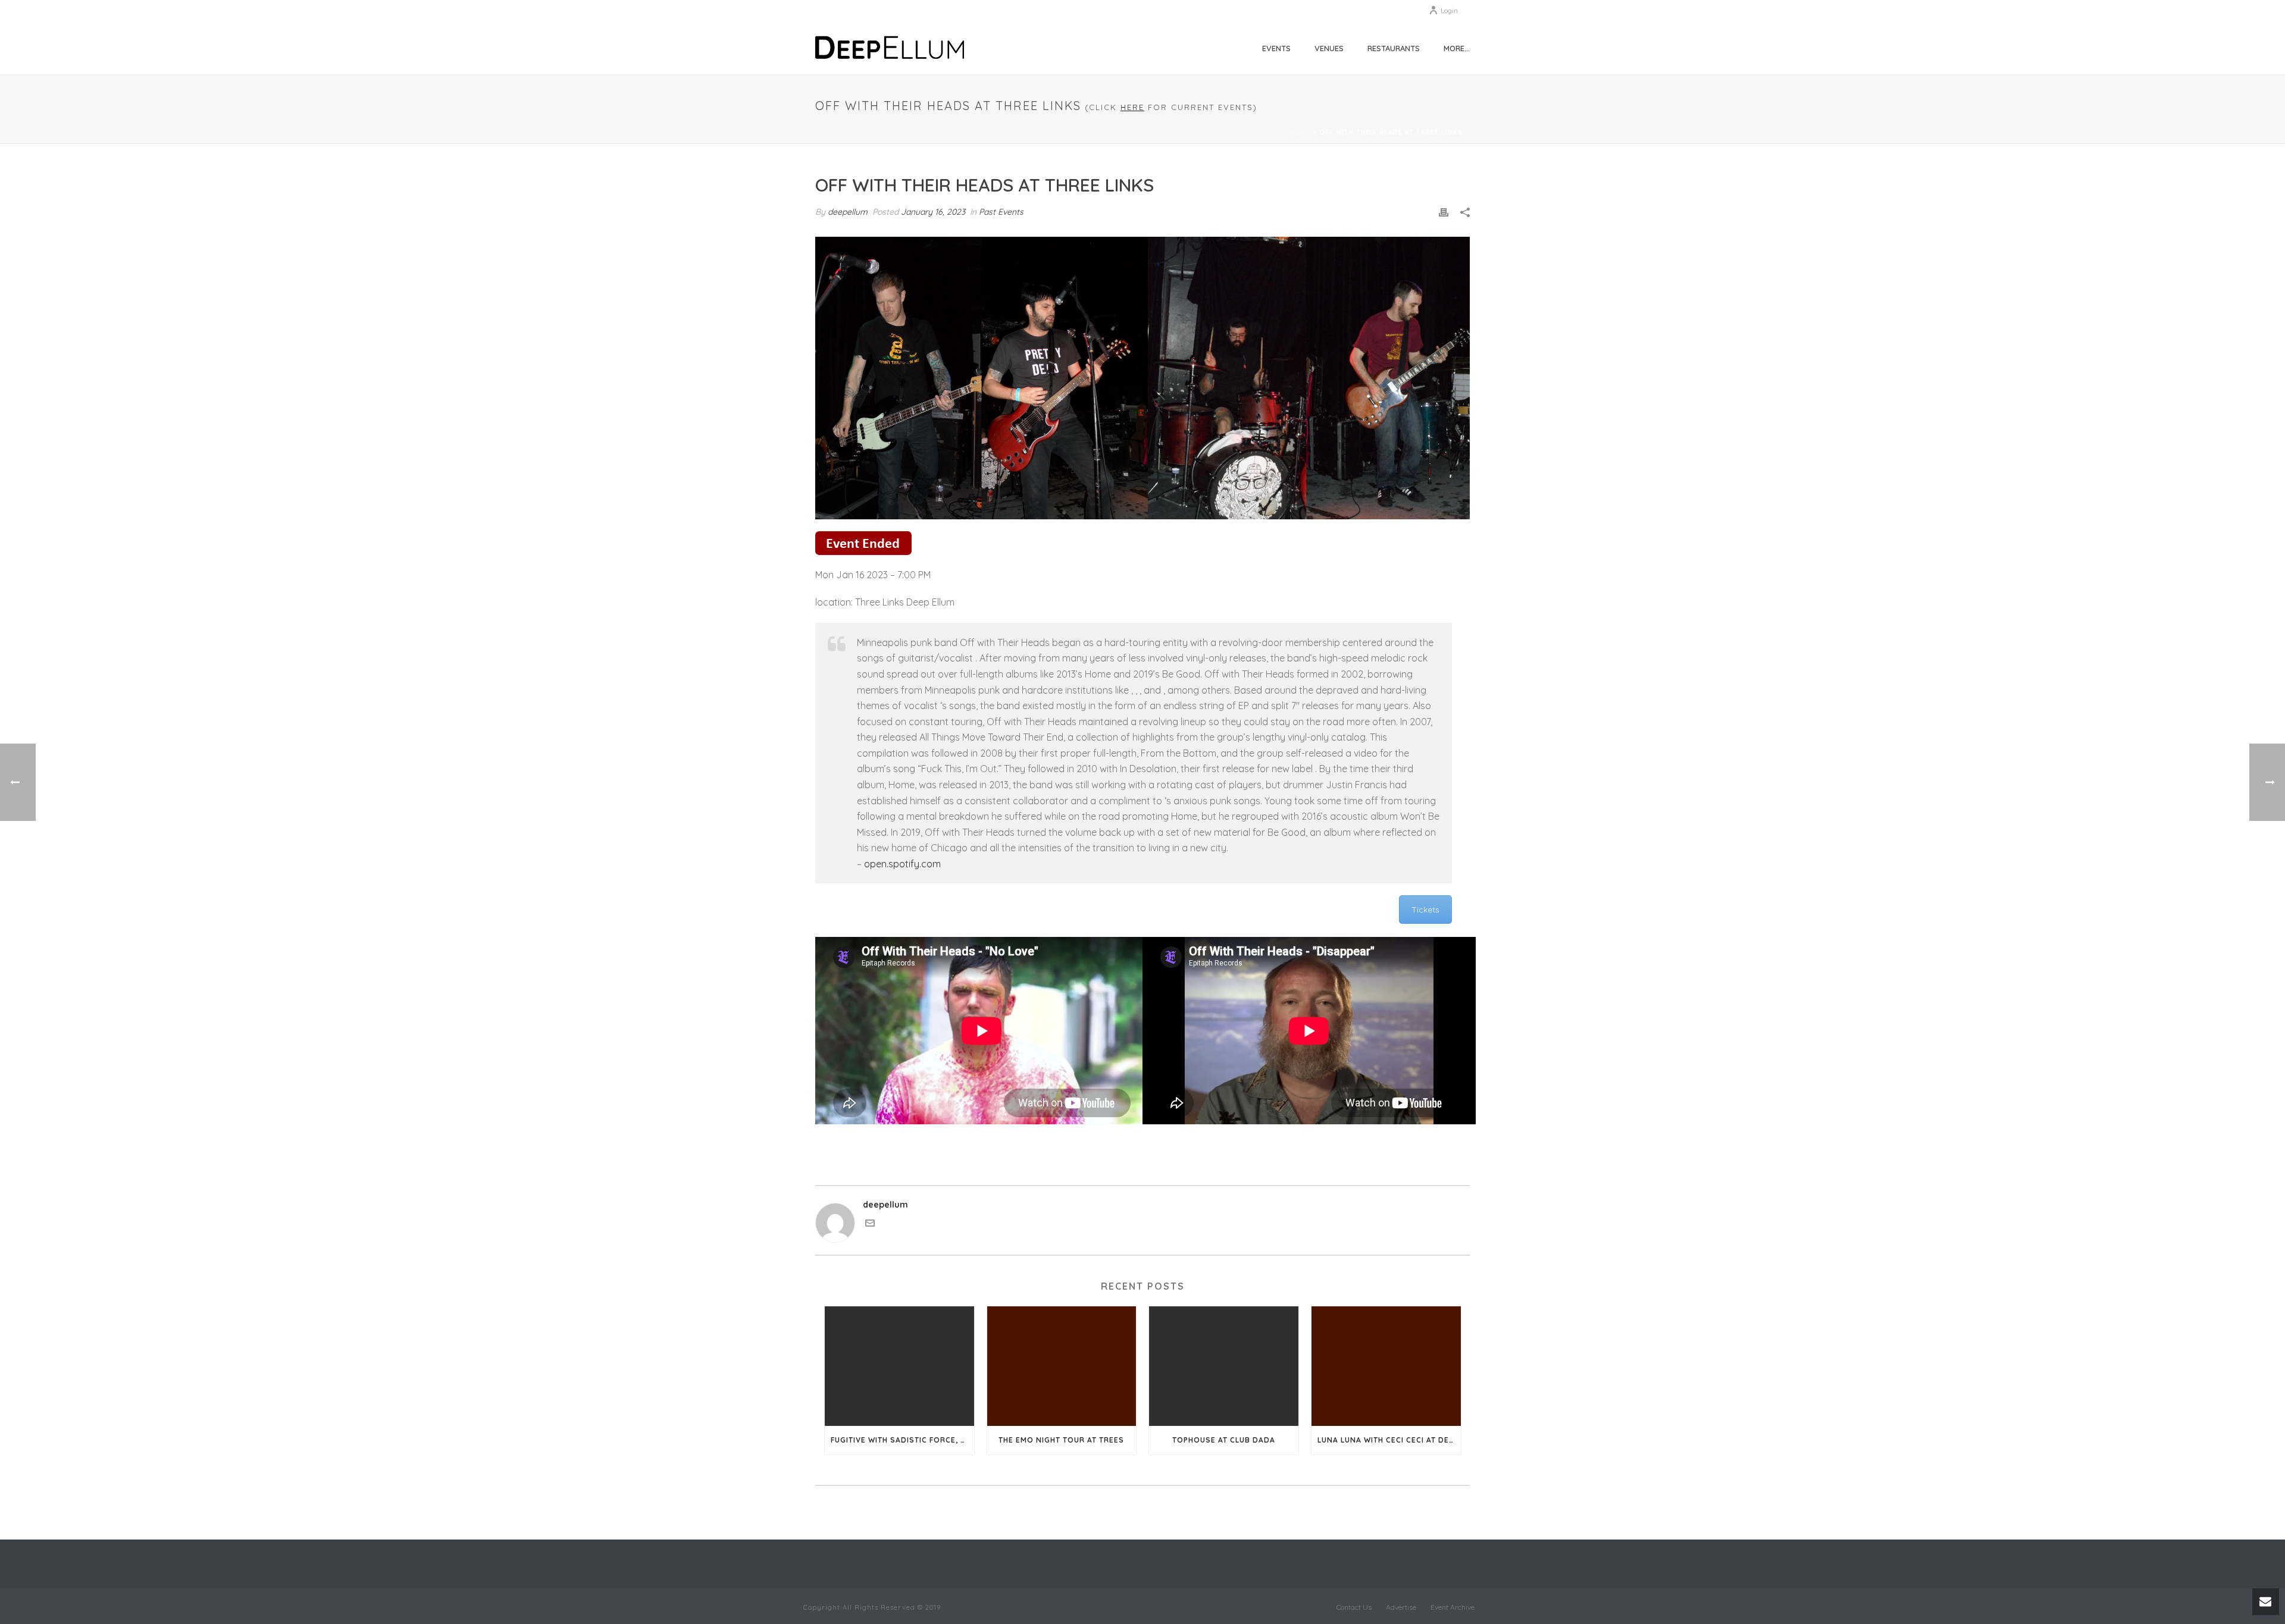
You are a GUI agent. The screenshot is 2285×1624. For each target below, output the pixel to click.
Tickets (1425, 910)
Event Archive (1453, 1607)
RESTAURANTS (1394, 48)
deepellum (848, 212)
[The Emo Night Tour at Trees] (1062, 1366)
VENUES (1329, 48)
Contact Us (1354, 1607)
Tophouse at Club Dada (1224, 1440)
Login (1449, 10)
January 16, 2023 (933, 212)
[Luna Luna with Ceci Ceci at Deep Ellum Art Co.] (1386, 1366)
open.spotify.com (902, 864)
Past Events (1001, 212)
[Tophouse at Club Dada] (1224, 1366)
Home (1301, 132)
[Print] (1444, 212)
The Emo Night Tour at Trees (1061, 1440)
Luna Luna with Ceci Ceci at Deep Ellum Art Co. (1389, 1440)
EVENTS (1276, 48)
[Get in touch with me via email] (870, 1225)
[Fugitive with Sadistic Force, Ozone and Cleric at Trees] (899, 1366)
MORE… (1457, 48)
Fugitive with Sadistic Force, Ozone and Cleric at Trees (902, 1440)
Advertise (1401, 1607)
